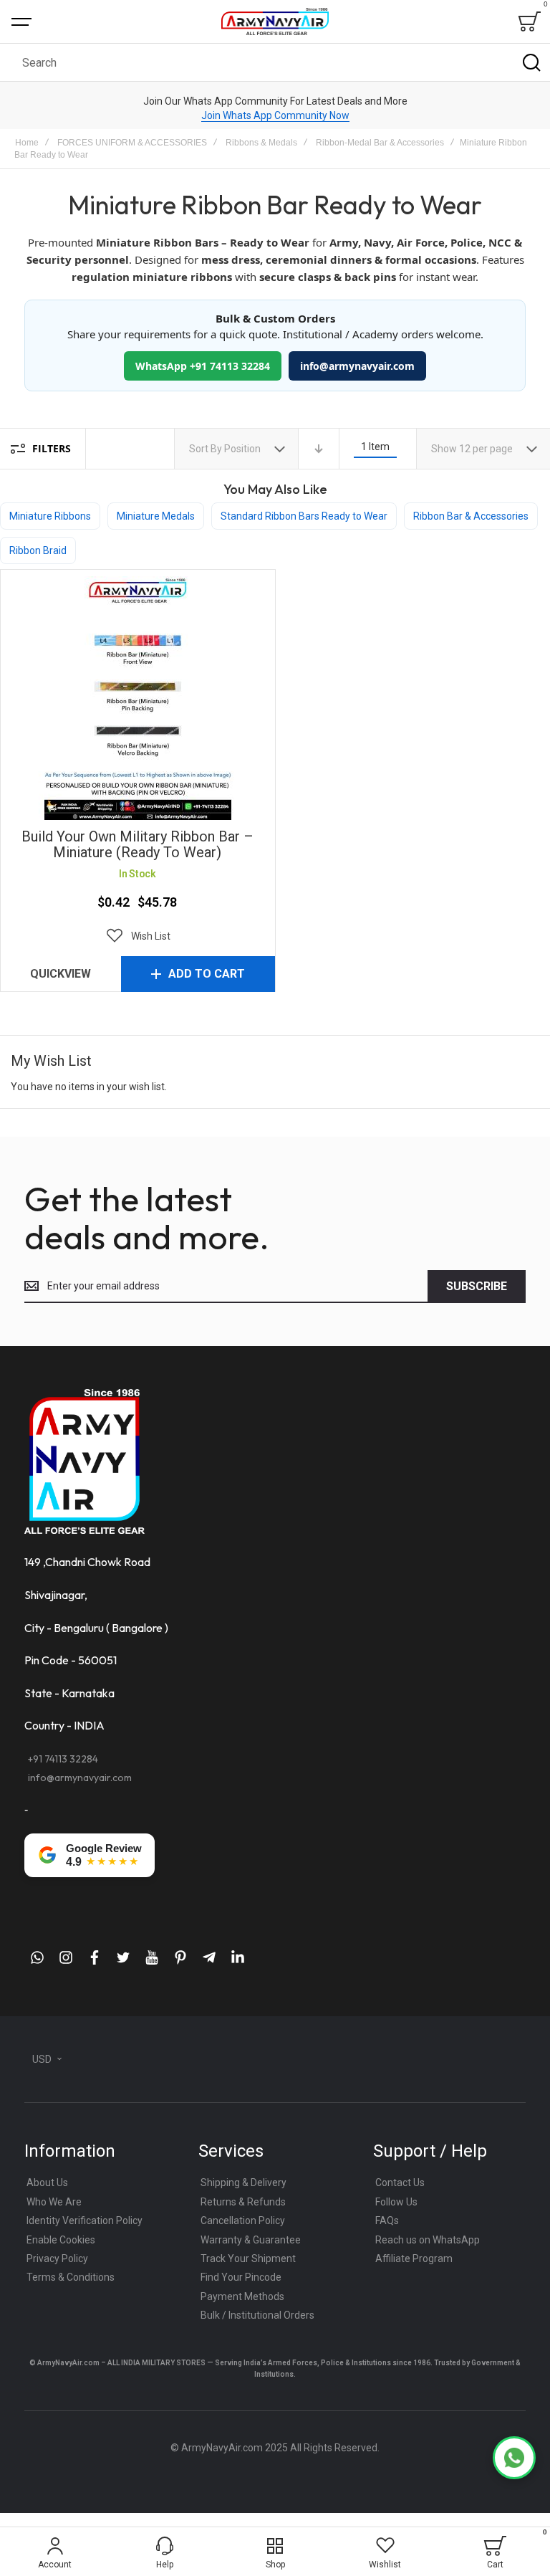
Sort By (206, 449)
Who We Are (54, 2202)
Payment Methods (242, 2296)
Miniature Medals (156, 516)
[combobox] (275, 62)
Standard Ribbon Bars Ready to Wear (304, 516)
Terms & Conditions (71, 2277)
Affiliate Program (414, 2258)
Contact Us (400, 2183)
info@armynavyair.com (357, 366)
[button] (137, 936)
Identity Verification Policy (85, 2220)
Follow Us (396, 2202)
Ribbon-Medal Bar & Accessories (380, 143)
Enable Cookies (61, 2240)
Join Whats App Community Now (275, 115)
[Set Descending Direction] (319, 449)
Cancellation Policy (243, 2220)
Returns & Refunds (243, 2202)
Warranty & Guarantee (251, 2240)
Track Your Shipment (248, 2258)
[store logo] (275, 21)
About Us (47, 2183)
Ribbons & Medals (261, 143)
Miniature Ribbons (50, 516)
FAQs (387, 2220)
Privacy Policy (57, 2258)
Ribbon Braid (38, 550)
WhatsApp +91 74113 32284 (203, 366)
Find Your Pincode (241, 2277)
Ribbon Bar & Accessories (471, 516)
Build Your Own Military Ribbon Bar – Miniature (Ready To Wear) (137, 698)
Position (243, 449)
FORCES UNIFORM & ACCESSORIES (132, 143)
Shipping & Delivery (243, 2183)
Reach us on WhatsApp (428, 2240)
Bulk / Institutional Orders (257, 2315)
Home (27, 143)
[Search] (531, 62)
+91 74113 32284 (63, 1759)
